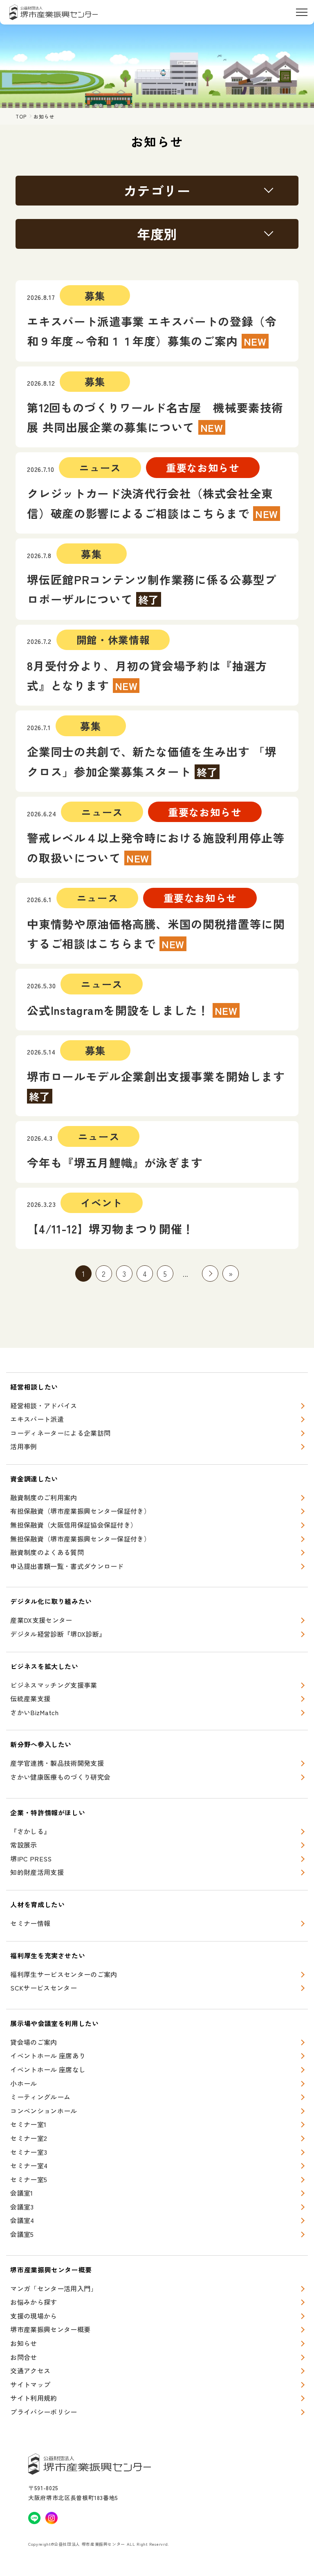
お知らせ (24, 2343)
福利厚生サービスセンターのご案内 (64, 1974)
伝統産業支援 (30, 1698)
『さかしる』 (30, 1831)
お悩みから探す (34, 2302)
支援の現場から (34, 2316)
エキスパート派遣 (37, 1419)
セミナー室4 (29, 2165)
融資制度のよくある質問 (47, 1552)
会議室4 (22, 2220)
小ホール (24, 2083)
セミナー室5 (29, 2179)
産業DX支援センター (41, 1620)
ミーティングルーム (40, 2097)
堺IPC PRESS (31, 1859)
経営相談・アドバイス (44, 1405)
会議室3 (22, 2207)
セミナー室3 (29, 2152)
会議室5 (22, 2234)
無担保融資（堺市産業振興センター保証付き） (80, 1539)
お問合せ (24, 2357)
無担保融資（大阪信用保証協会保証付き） (74, 1525)
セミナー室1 (28, 2124)
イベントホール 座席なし (48, 2069)
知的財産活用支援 (37, 1872)
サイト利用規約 (34, 2398)
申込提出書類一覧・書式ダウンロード (67, 1566)
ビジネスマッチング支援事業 (54, 1685)
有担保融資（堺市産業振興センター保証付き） (80, 1511)
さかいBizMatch (34, 1712)
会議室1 (21, 2193)
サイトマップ (30, 2384)
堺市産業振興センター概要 (50, 2329)
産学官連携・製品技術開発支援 (57, 1763)
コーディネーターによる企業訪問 (60, 1433)
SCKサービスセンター (44, 1988)
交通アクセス (30, 2370)
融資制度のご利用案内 (44, 1497)
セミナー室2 (29, 2138)
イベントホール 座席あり (48, 2055)
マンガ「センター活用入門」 (54, 2288)
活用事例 (24, 1446)
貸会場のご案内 (34, 2042)
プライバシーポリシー (44, 2412)
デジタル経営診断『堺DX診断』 (58, 1634)
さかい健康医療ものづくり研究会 (60, 1777)
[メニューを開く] (302, 12)
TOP (21, 116)
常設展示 (24, 1845)
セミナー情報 (30, 1923)
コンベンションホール (44, 2111)
